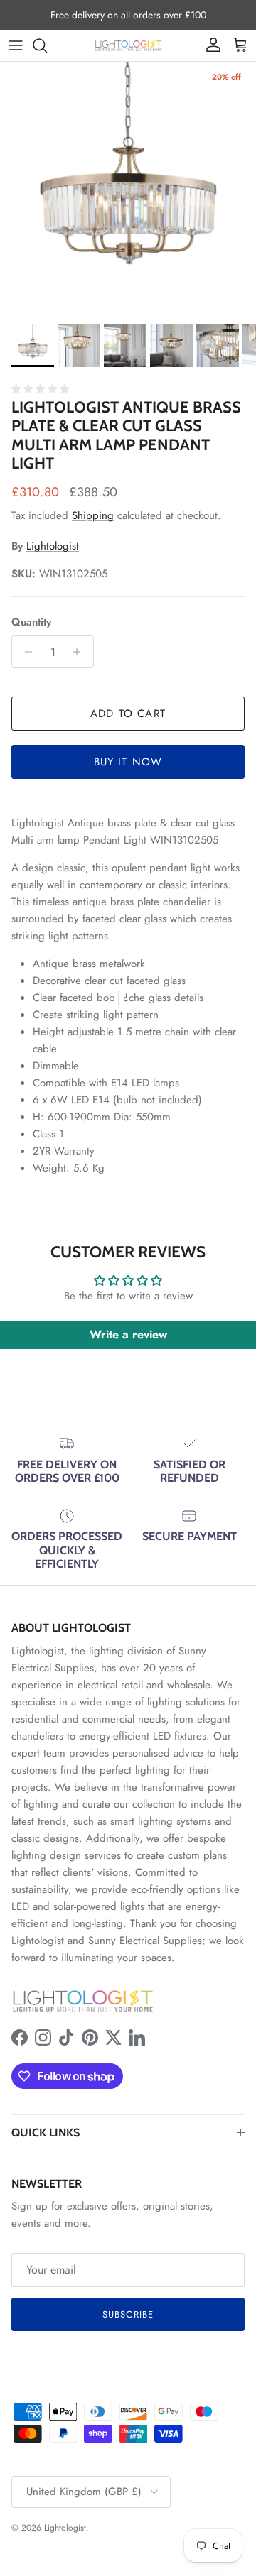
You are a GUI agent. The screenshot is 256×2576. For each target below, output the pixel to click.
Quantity (31, 622)
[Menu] (16, 45)
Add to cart (128, 714)
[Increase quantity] (81, 652)
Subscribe (128, 2314)
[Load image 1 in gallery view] (128, 190)
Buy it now (128, 762)
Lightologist (53, 546)
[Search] (47, 45)
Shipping (93, 515)
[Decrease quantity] (25, 652)
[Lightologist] (128, 45)
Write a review (128, 1335)
